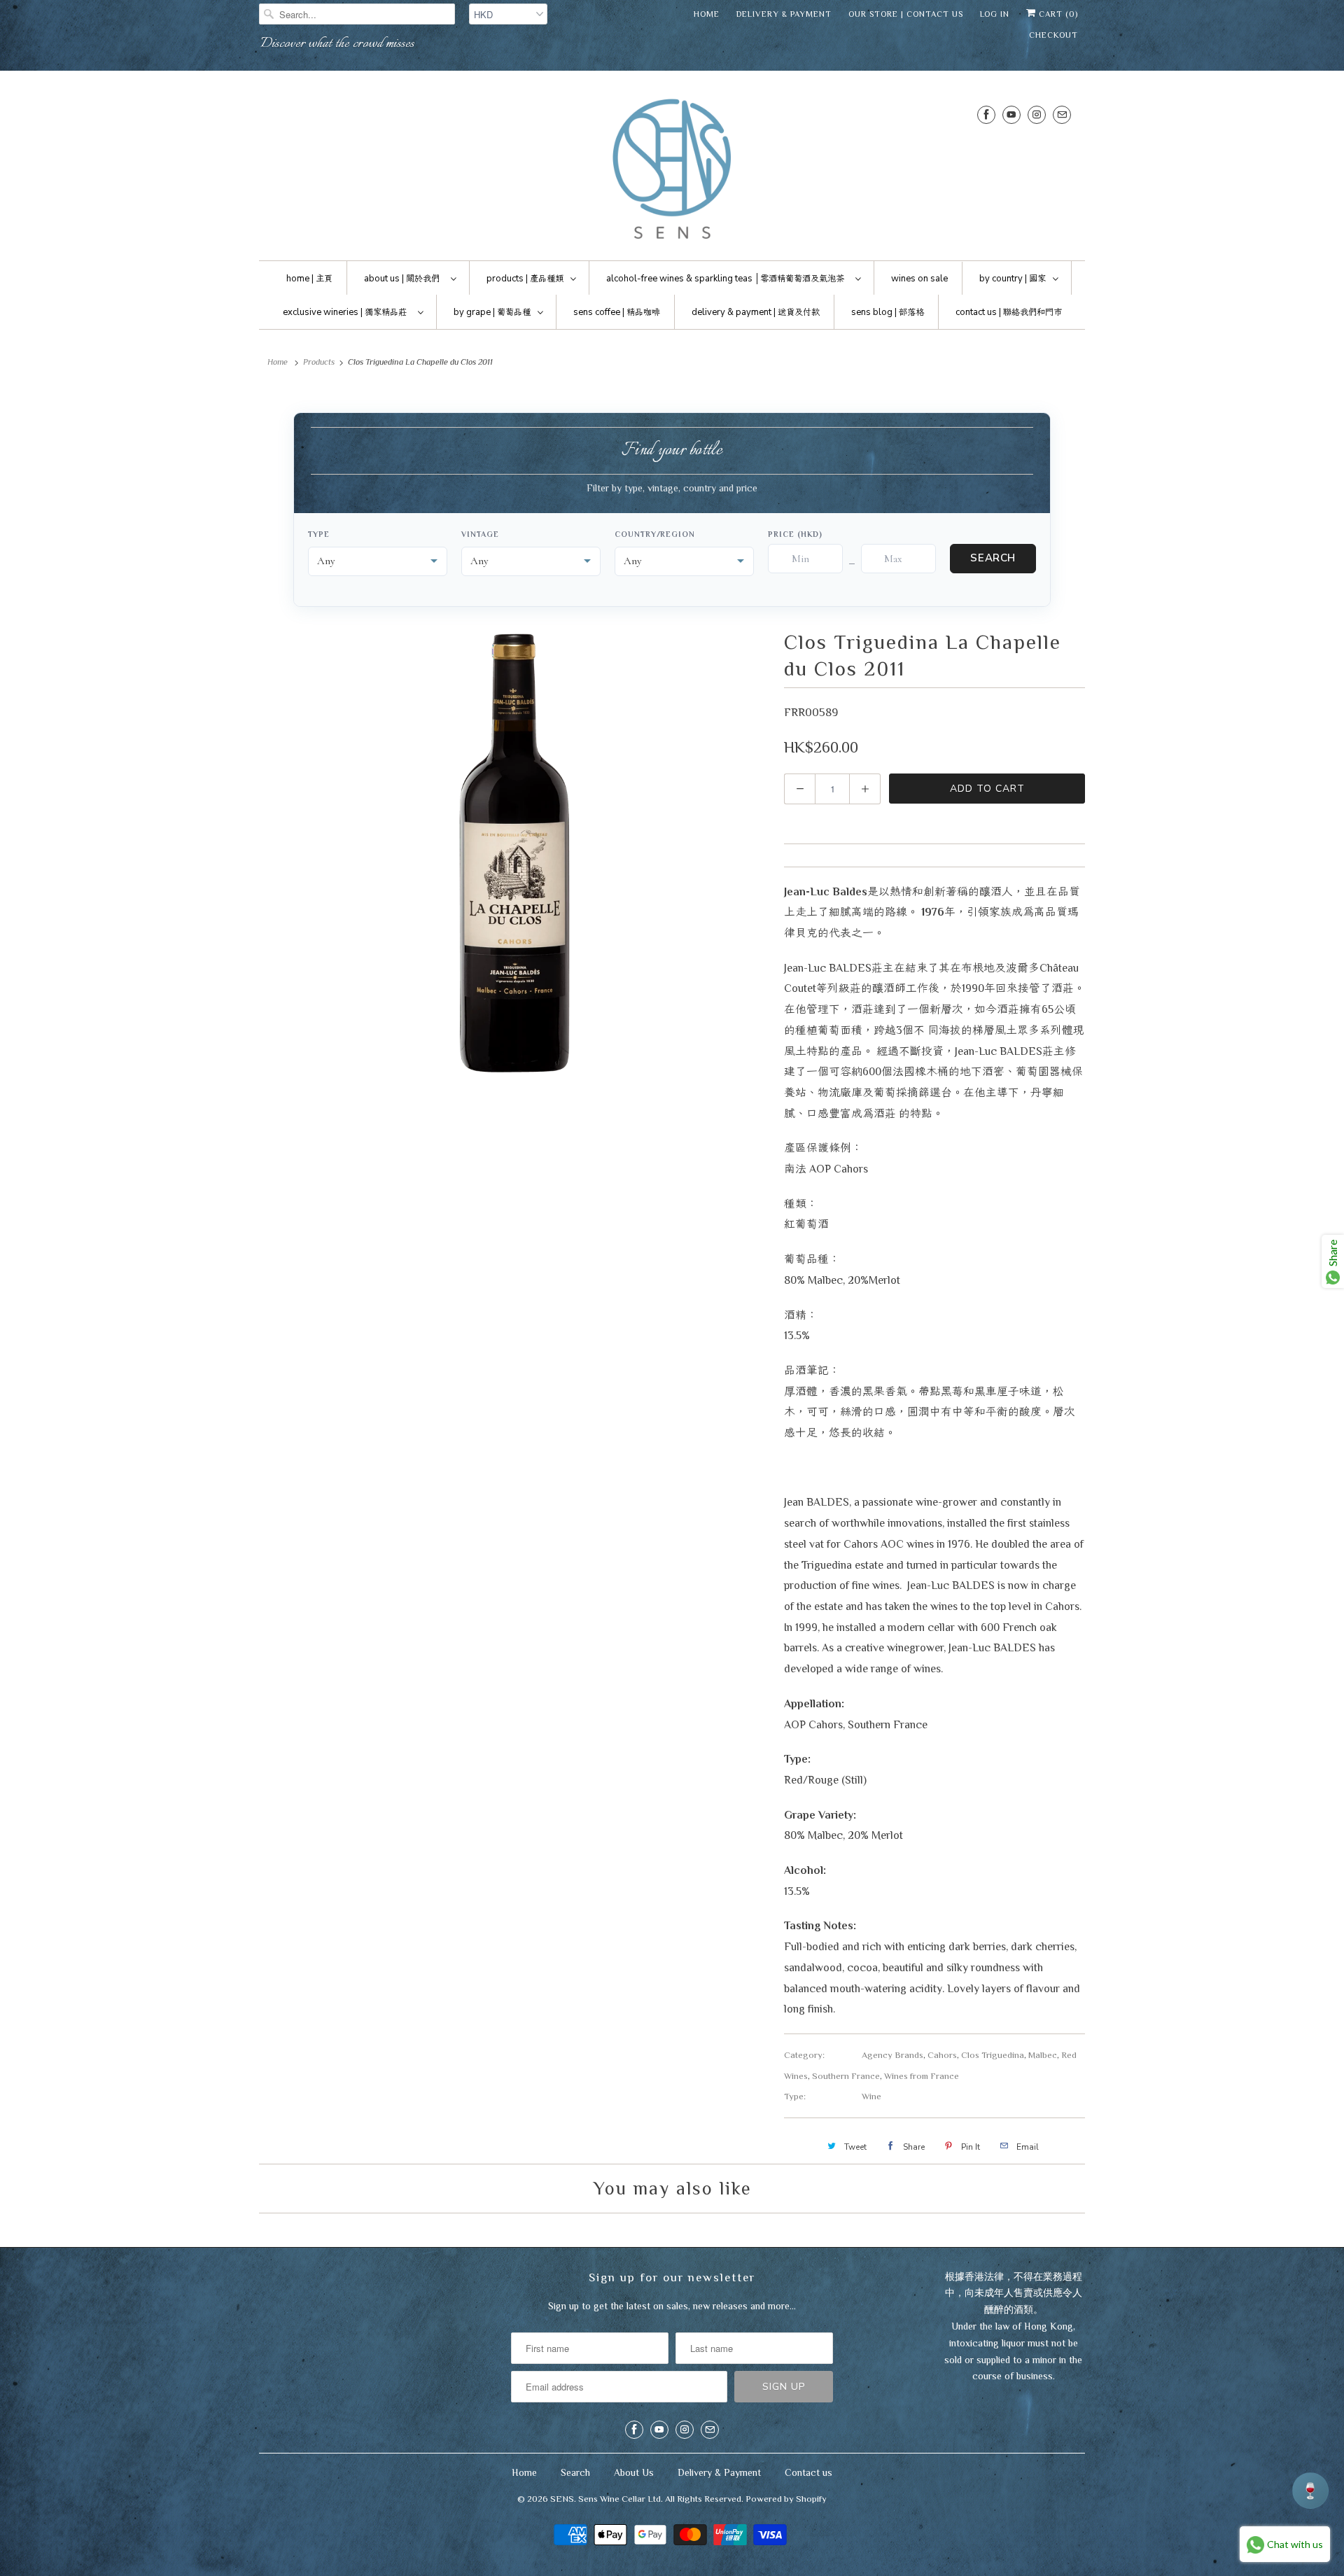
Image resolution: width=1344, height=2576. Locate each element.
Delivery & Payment (784, 14)
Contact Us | (1009, 312)
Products (319, 362)
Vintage (480, 534)
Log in (995, 14)
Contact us (808, 2472)
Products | (525, 279)
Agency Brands (892, 2055)
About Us (634, 2472)
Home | (309, 279)
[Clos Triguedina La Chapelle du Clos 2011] (514, 853)
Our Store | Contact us (906, 14)
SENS (562, 2499)
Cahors (942, 2055)
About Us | (402, 279)
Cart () (1057, 14)
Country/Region (655, 534)
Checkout (1053, 35)
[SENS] (672, 169)
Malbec (1043, 2055)
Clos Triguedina (993, 2055)
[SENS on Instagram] (1037, 114)
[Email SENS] (1062, 114)
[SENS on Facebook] (986, 114)
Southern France (846, 2076)
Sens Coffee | (617, 312)
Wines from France (922, 2076)
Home (707, 14)
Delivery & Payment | (756, 312)
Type (319, 534)
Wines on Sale (919, 279)
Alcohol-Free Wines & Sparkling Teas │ (725, 279)
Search (993, 558)
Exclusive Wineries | (345, 312)
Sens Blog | (888, 312)
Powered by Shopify (786, 2499)
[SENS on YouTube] (1011, 114)
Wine (871, 2096)
